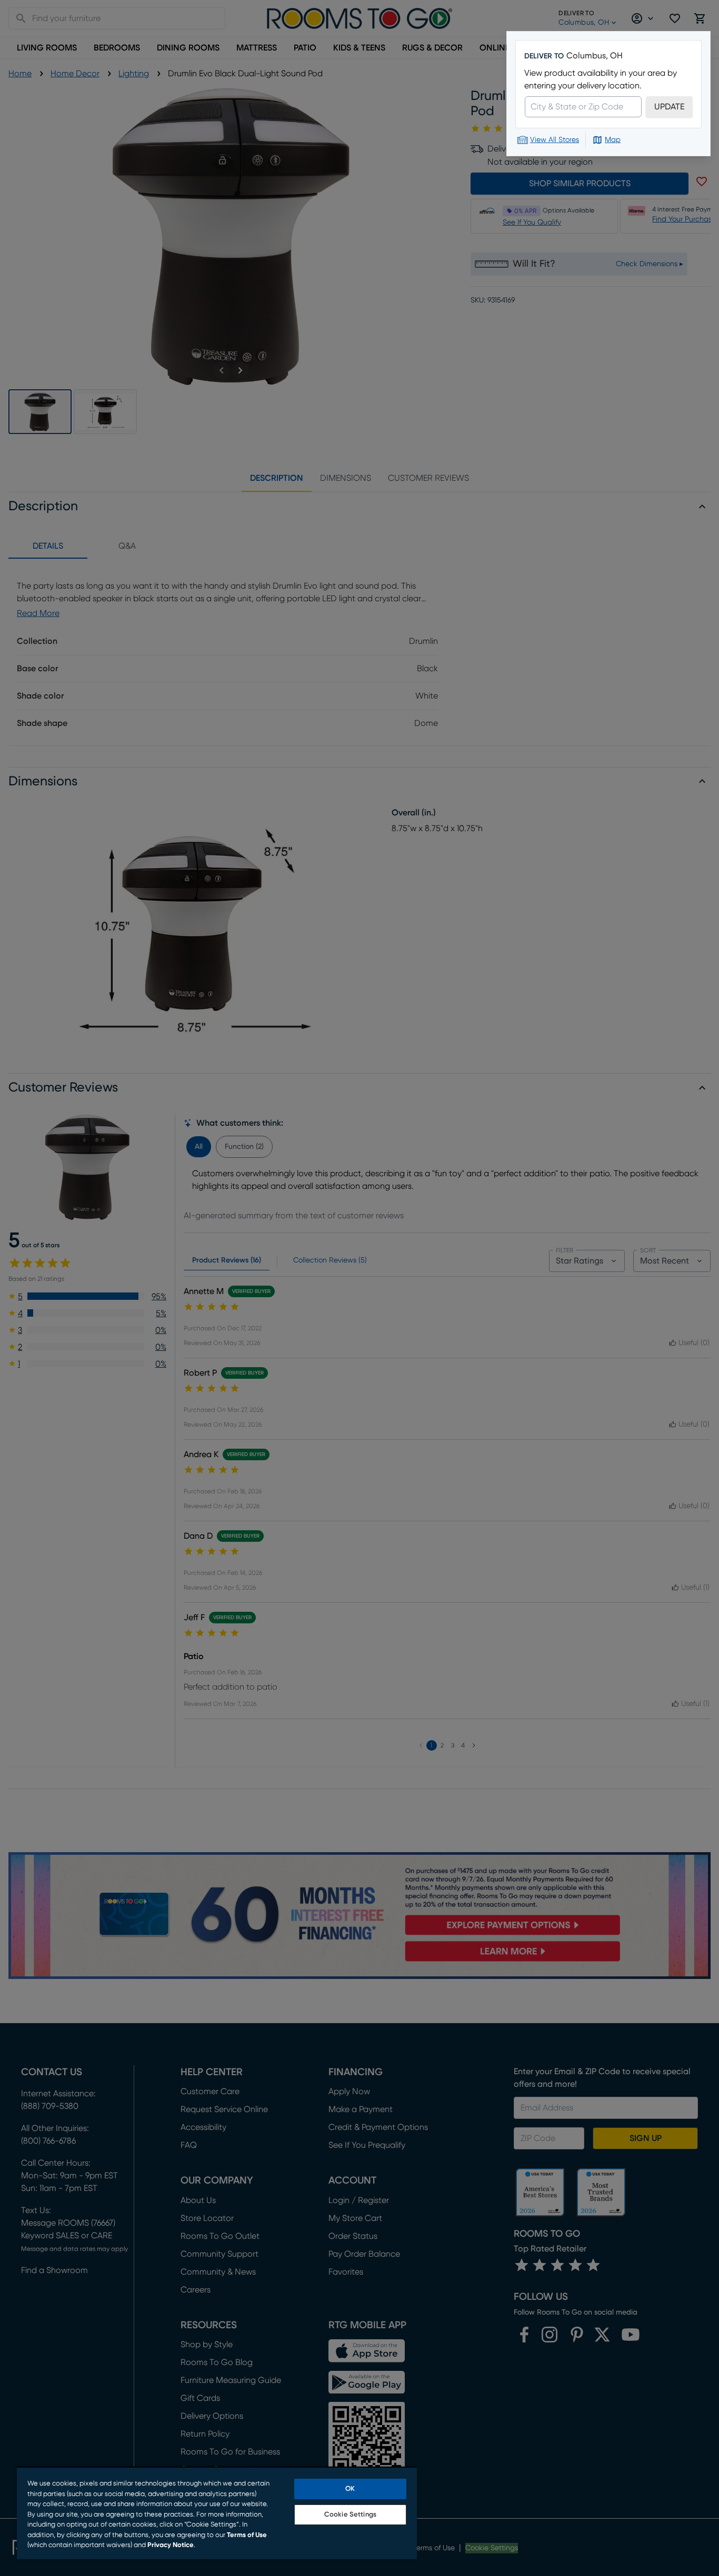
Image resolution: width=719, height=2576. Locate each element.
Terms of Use (247, 2535)
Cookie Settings (350, 2515)
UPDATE (669, 107)
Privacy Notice (171, 2545)
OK (350, 2489)
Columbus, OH (595, 56)
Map (613, 140)
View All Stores (555, 140)
